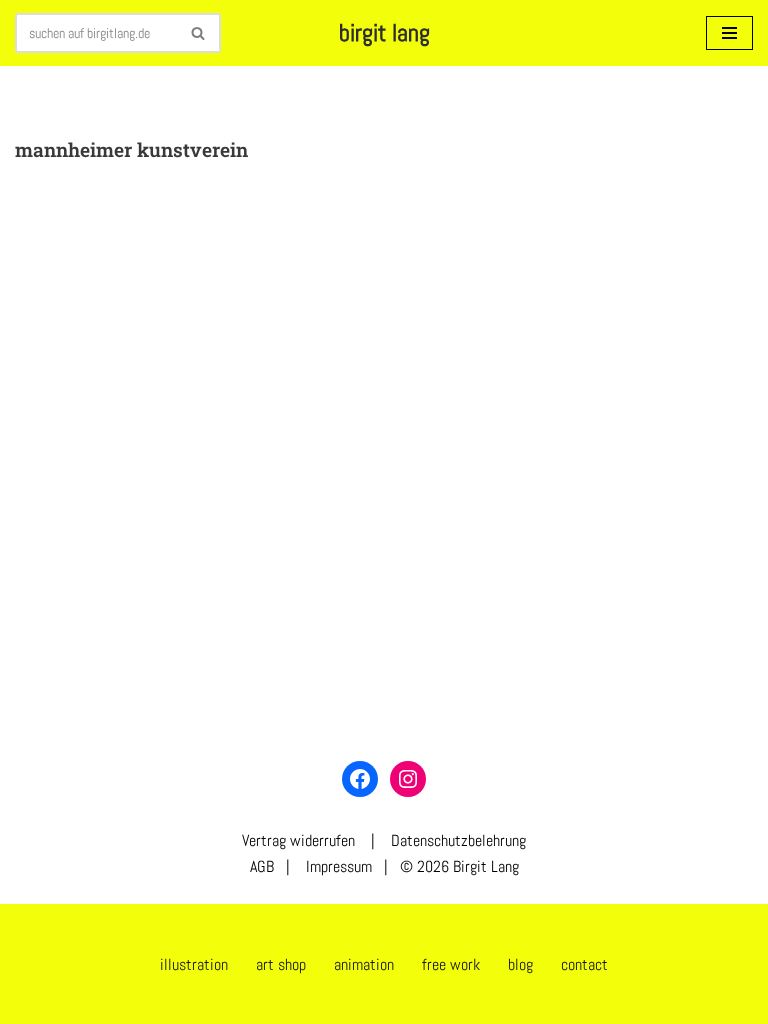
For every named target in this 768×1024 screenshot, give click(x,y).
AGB (262, 866)
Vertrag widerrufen (298, 840)
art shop (281, 964)
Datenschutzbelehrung (458, 840)
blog (520, 964)
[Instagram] (408, 779)
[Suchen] (198, 33)
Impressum (337, 866)
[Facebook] (360, 779)
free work (451, 964)
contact (584, 964)
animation (364, 964)
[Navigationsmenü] (729, 33)
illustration (194, 964)
